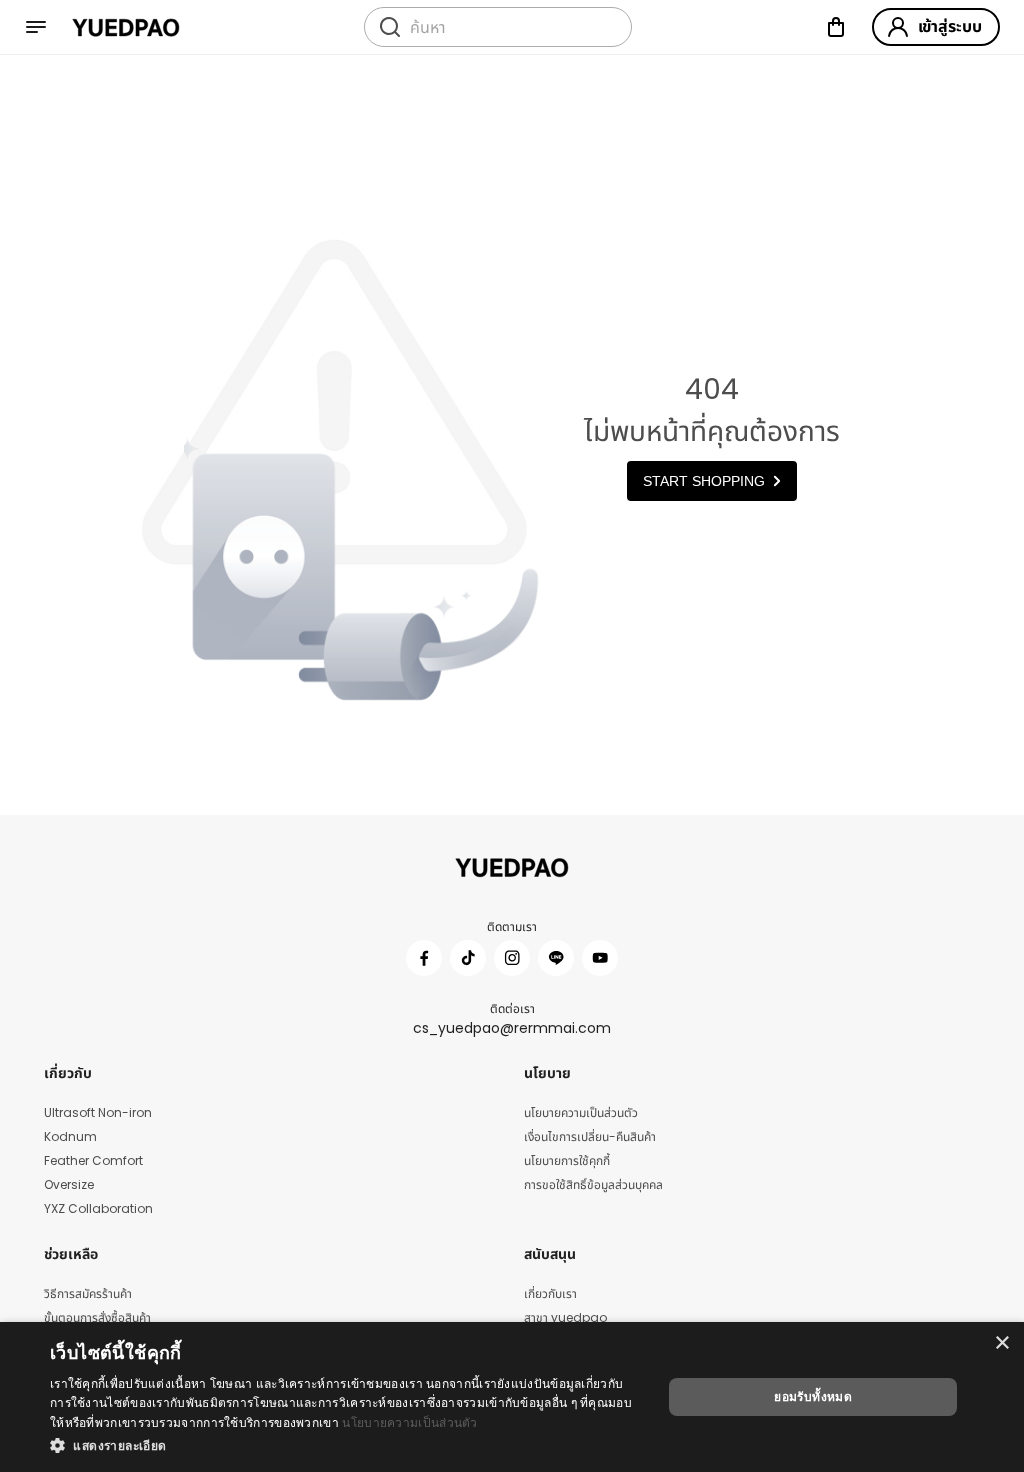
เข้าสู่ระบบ (950, 26)
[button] (347, 1445)
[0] (836, 27)
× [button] (1001, 1343)
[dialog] (512, 1397)
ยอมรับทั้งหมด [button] (813, 1396)
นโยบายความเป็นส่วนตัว (409, 1422)
